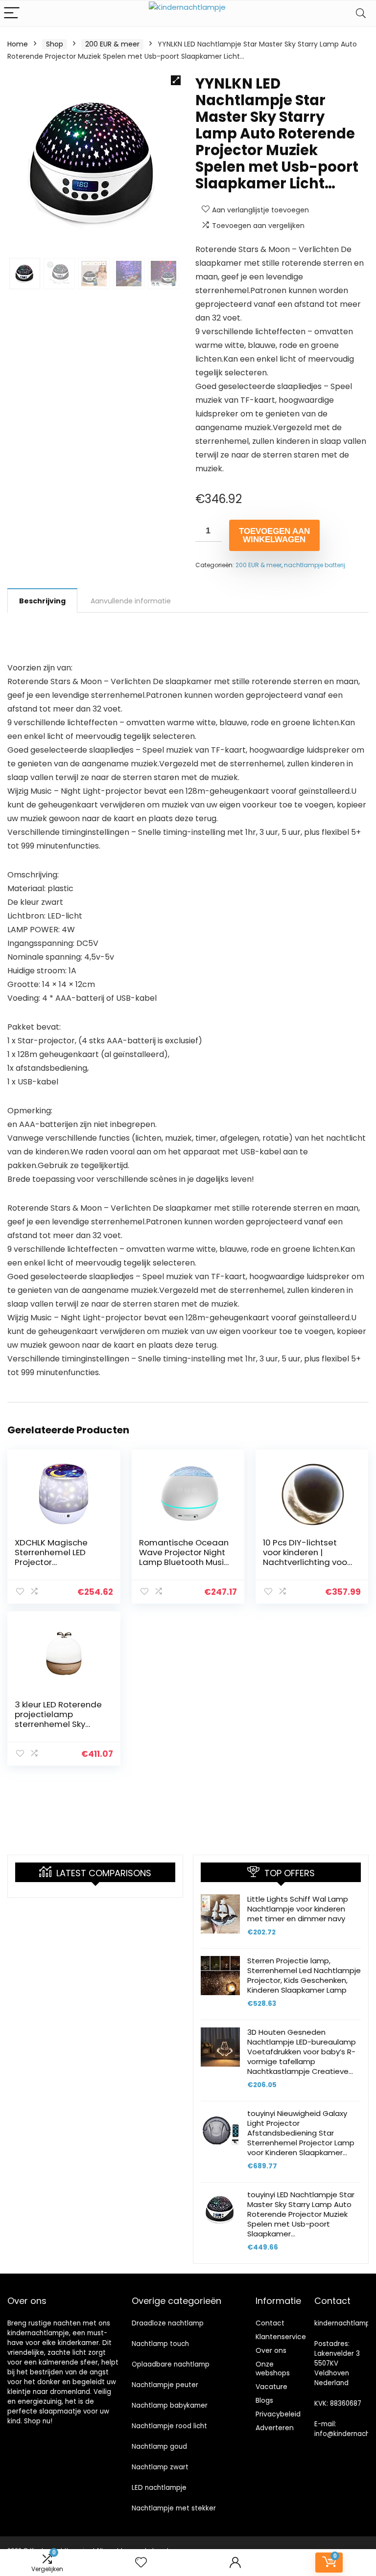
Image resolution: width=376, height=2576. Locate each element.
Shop (55, 44)
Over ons (271, 2350)
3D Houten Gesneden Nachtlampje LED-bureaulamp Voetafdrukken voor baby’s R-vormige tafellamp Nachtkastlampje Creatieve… (302, 2052)
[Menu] (12, 13)
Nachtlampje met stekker (174, 2508)
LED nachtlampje (159, 2488)
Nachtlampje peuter (165, 2385)
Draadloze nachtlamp (168, 2323)
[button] (176, 80)
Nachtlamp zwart (160, 2467)
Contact (270, 2323)
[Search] (361, 13)
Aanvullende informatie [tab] (131, 601)
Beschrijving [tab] (42, 601)
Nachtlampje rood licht (169, 2426)
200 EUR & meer (112, 44)
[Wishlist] (141, 2563)
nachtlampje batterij (315, 565)
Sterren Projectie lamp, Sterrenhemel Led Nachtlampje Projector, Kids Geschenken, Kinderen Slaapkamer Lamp (304, 1975)
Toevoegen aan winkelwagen (274, 535)
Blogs (264, 2400)
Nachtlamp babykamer (170, 2405)
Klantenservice (281, 2337)
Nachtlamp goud (159, 2447)
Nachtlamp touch (160, 2344)
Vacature (271, 2387)
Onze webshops (273, 2369)
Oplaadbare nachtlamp (171, 2364)
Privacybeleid (278, 2414)
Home (18, 44)
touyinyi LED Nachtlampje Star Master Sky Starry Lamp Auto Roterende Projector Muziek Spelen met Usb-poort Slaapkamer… (301, 2214)
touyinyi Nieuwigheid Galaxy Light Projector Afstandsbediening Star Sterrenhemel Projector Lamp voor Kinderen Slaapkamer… (301, 2133)
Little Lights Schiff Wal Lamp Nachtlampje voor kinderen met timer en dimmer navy (298, 1909)
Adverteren (275, 2428)
